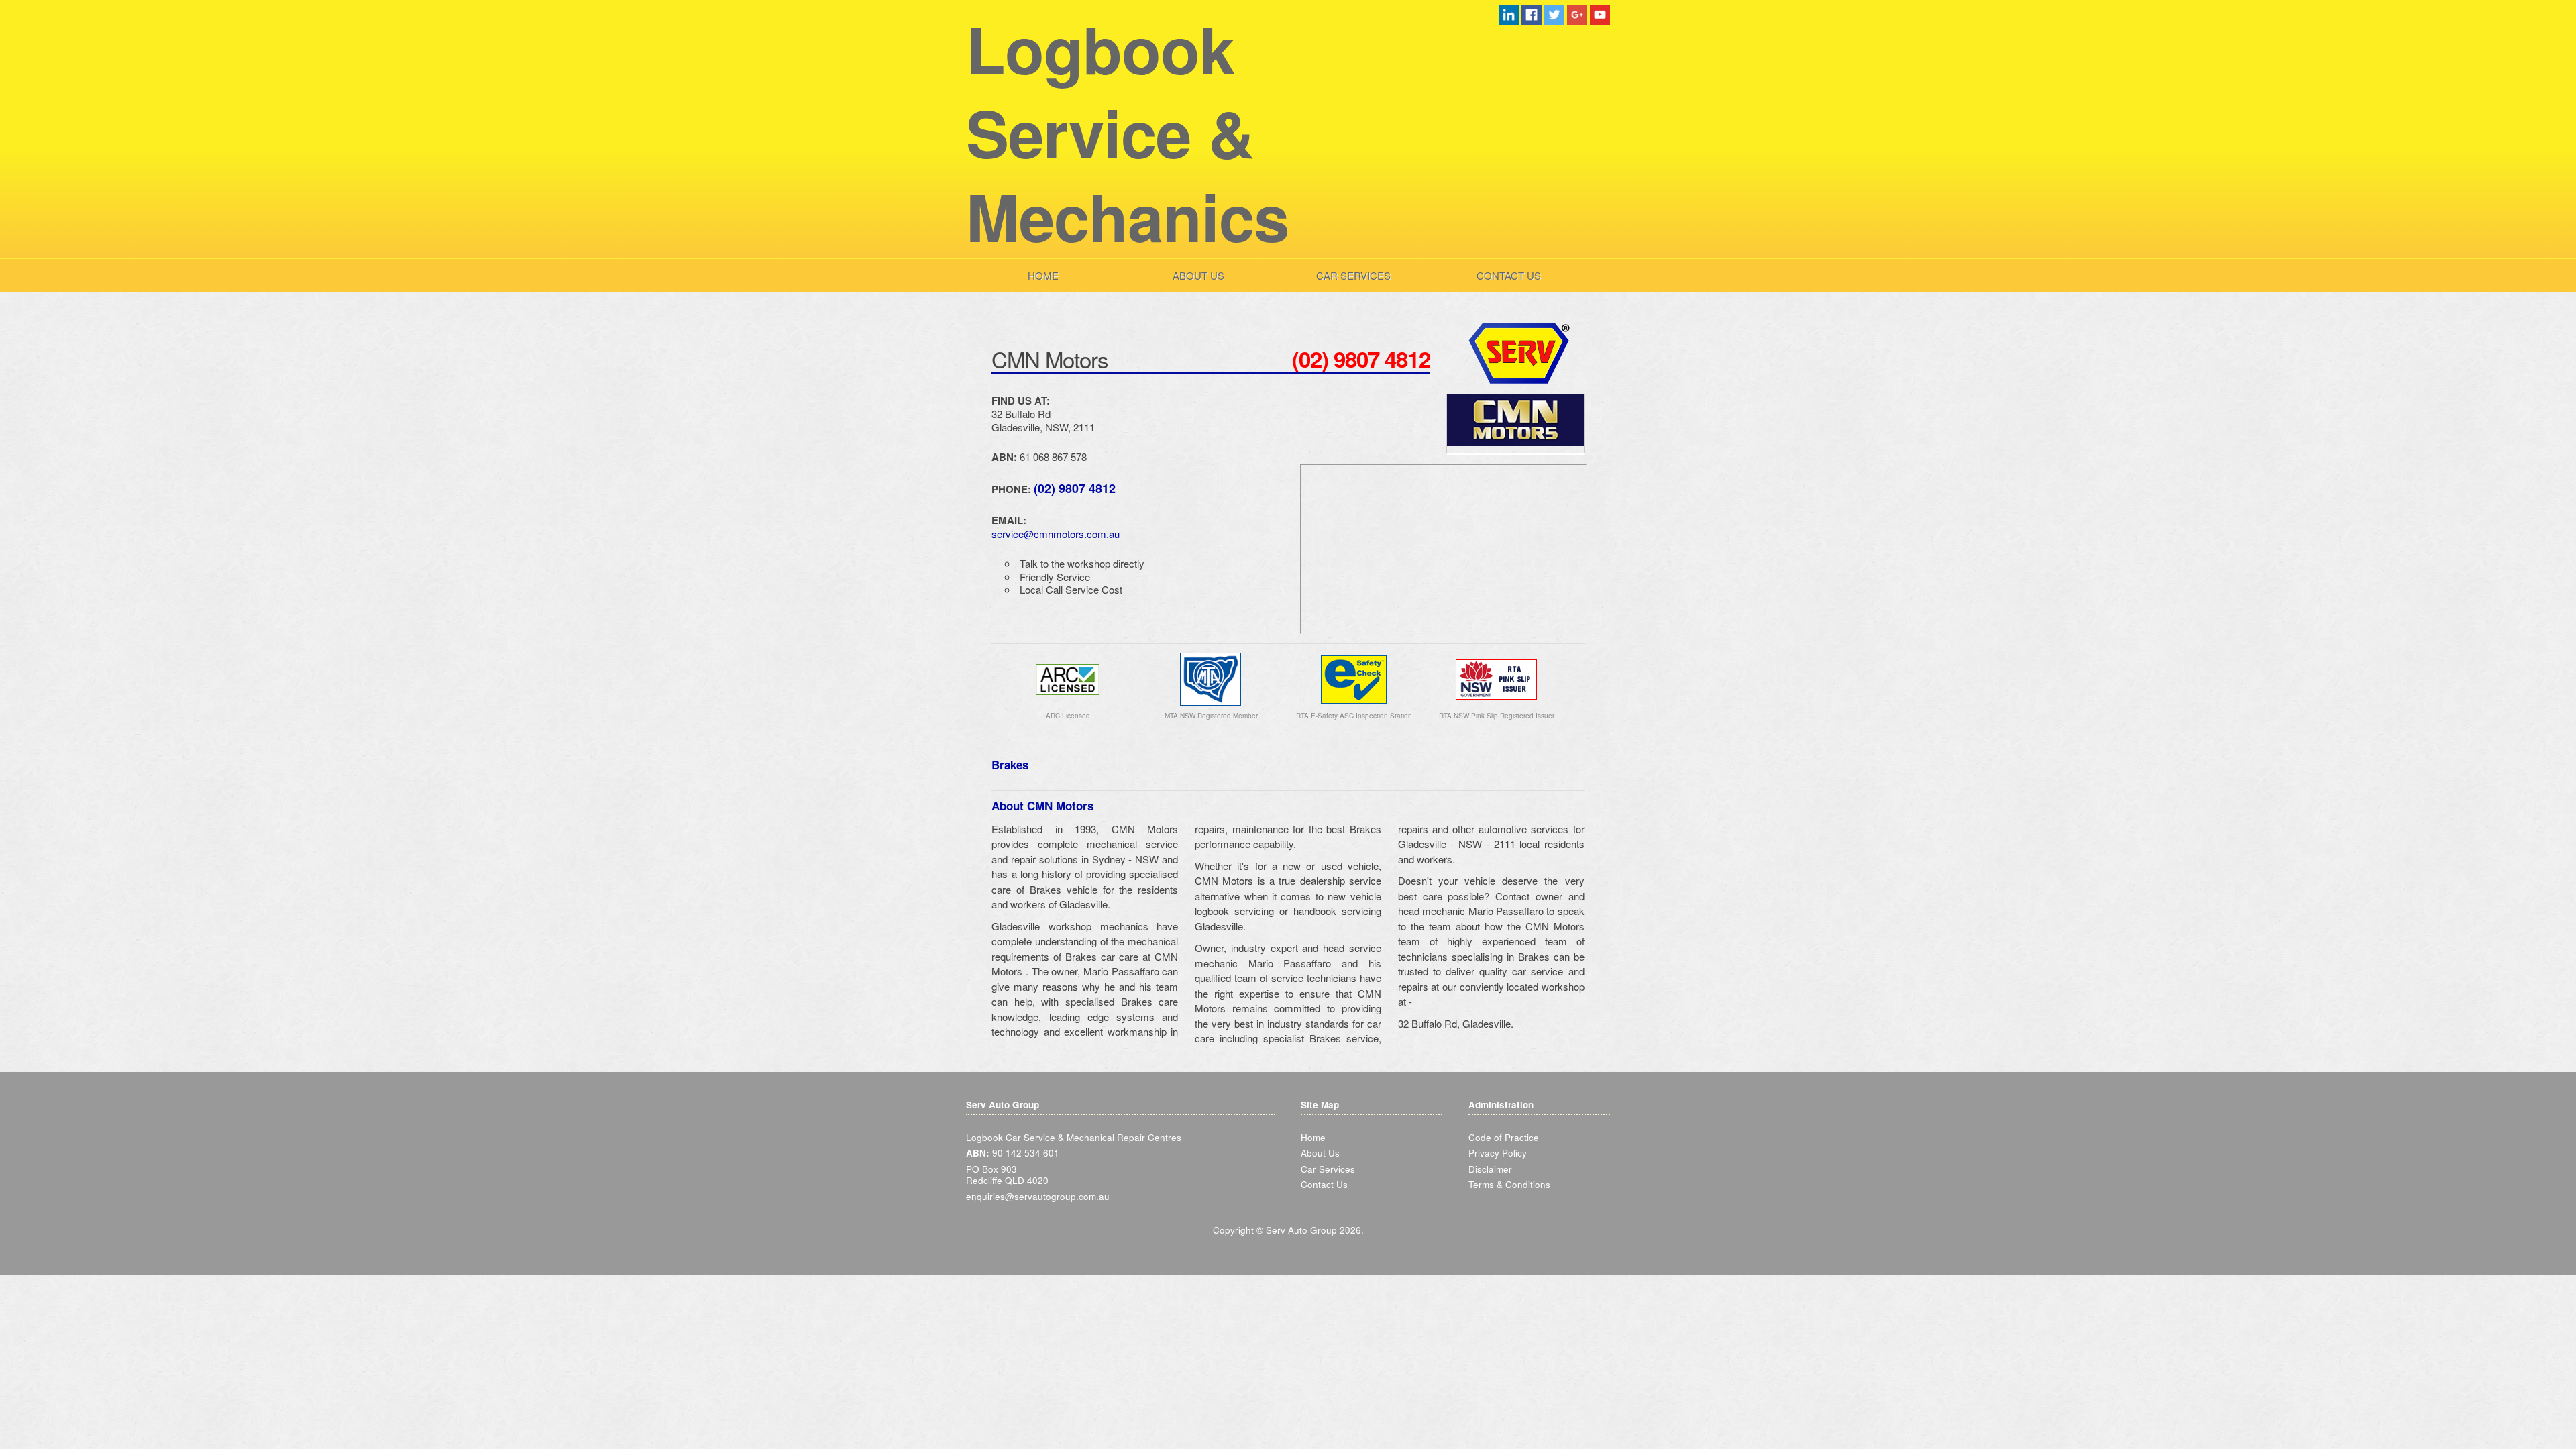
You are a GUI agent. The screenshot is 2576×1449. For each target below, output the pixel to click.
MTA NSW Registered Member (1211, 716)
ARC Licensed (1068, 716)
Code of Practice (1504, 1137)
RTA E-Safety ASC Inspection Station (1354, 716)
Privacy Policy (1498, 1153)
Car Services (1353, 275)
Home (1043, 275)
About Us (1198, 275)
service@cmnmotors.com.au (1056, 534)
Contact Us (1509, 275)
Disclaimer (1490, 1169)
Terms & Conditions (1509, 1184)
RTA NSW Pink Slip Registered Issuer (1497, 716)
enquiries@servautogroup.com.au (1038, 1196)
